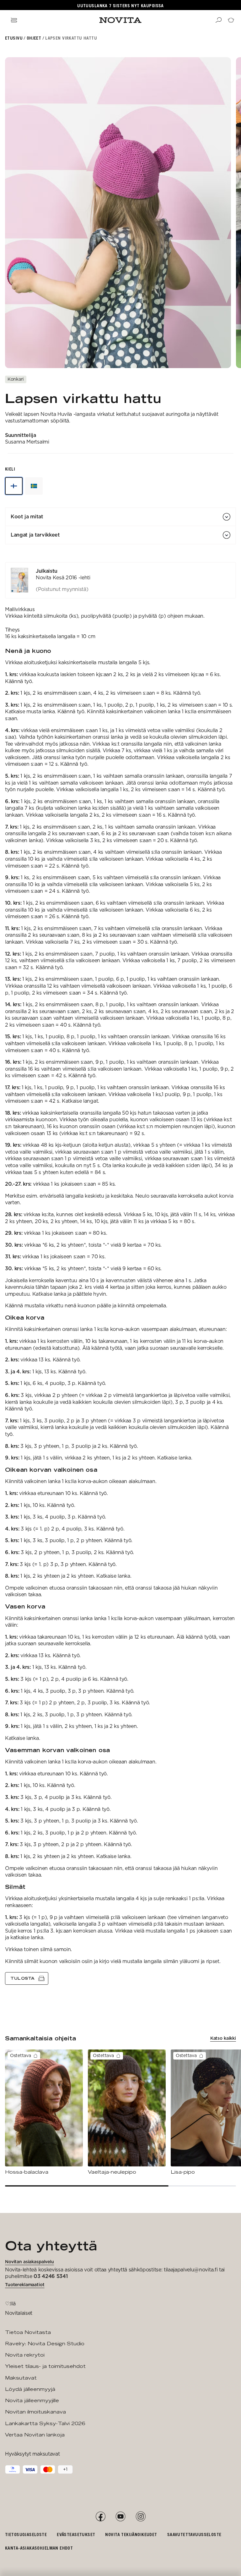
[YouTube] (120, 2517)
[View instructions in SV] (34, 486)
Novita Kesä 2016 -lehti (63, 578)
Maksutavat (21, 2378)
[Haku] (218, 20)
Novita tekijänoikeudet (131, 2534)
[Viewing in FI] (14, 486)
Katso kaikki (223, 2038)
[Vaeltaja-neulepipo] (127, 2112)
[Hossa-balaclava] (44, 2112)
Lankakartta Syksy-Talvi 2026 (45, 2423)
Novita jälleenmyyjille (32, 2400)
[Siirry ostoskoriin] (231, 20)
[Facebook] (100, 2517)
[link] (120, 580)
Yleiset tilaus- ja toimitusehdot (45, 2366)
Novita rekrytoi (25, 2355)
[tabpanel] (120, 1273)
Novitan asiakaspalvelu (29, 2262)
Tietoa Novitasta (28, 2332)
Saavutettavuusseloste (194, 2534)
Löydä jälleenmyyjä (30, 2389)
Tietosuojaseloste (26, 2534)
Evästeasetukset (76, 2534)
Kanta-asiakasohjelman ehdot (39, 2548)
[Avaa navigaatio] (14, 20)
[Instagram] (141, 2517)
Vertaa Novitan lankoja (35, 2435)
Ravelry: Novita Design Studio (45, 2344)
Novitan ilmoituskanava (35, 2412)
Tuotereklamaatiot (25, 2285)
